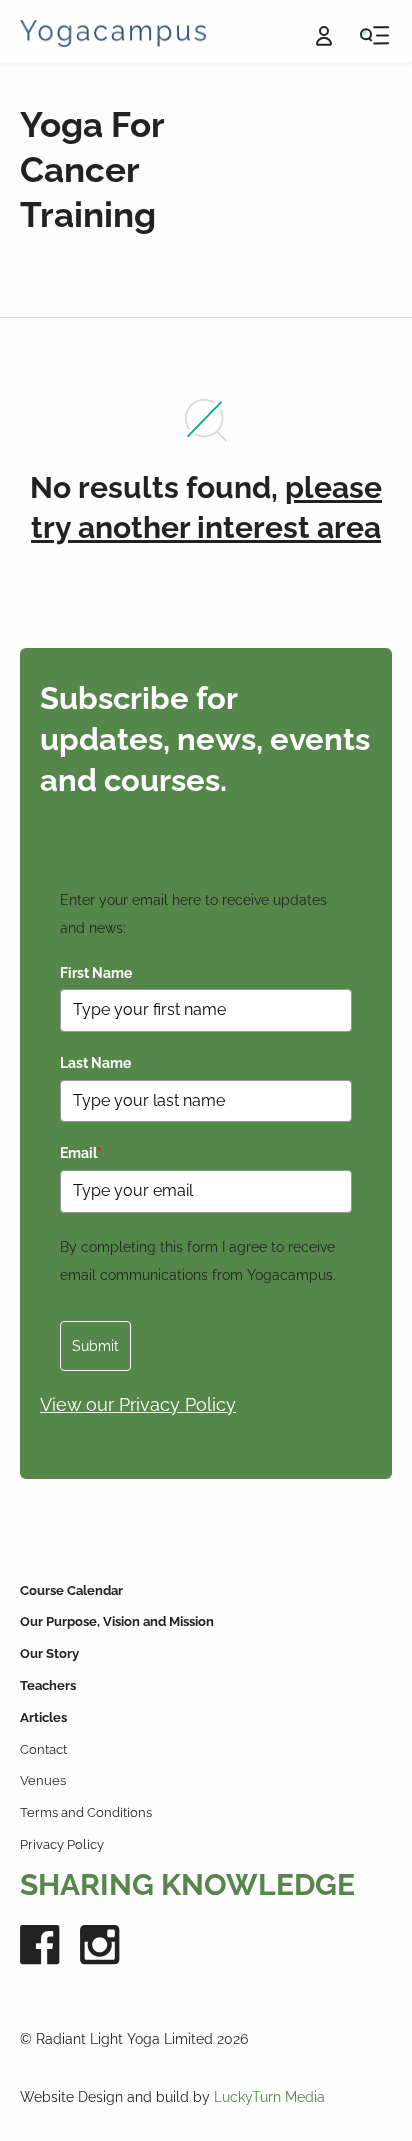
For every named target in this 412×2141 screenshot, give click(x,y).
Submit (95, 1346)
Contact (43, 1749)
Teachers (48, 1685)
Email (81, 1153)
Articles (43, 1717)
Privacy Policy (62, 1844)
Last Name (95, 1063)
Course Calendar (71, 1590)
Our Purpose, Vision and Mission (117, 1621)
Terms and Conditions (86, 1812)
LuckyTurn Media (269, 2097)
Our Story (49, 1653)
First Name (96, 973)
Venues (43, 1780)
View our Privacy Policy (138, 1404)
